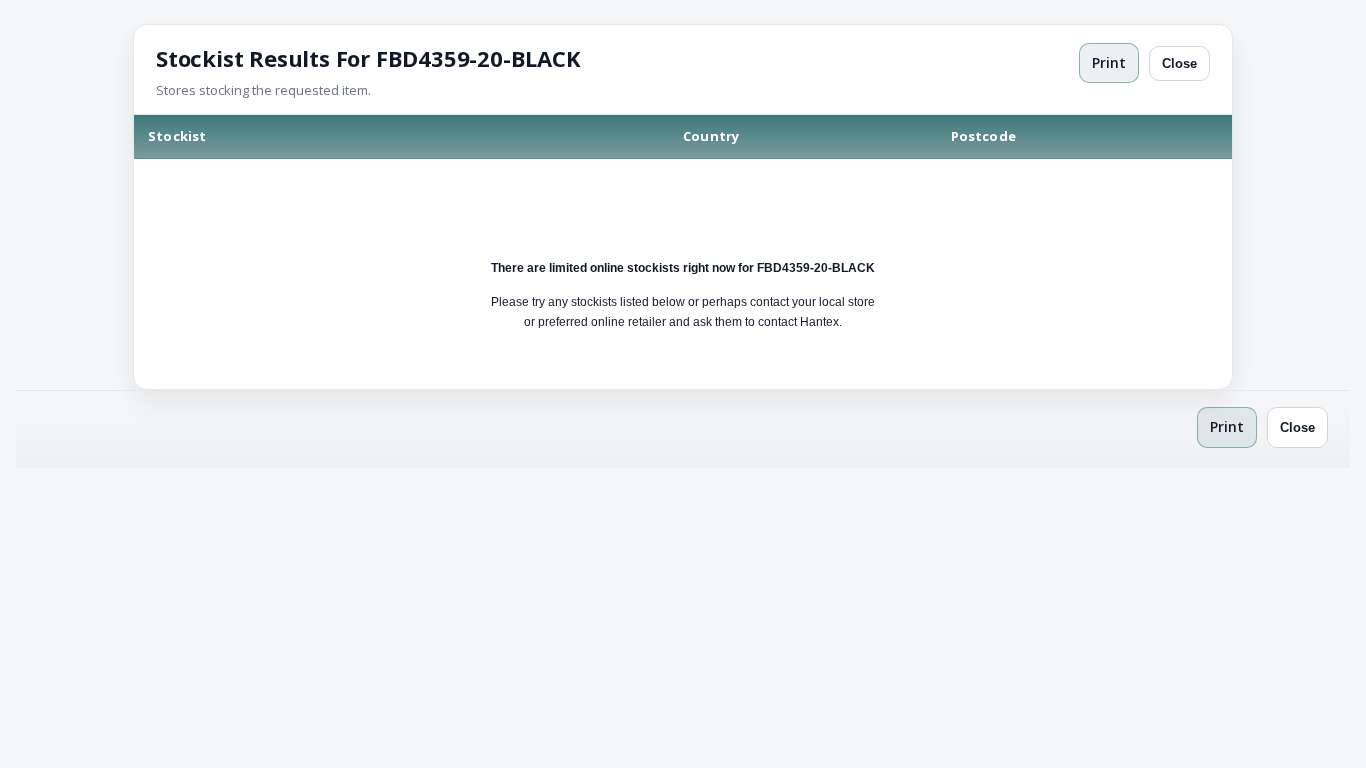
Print (1109, 62)
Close (1179, 63)
